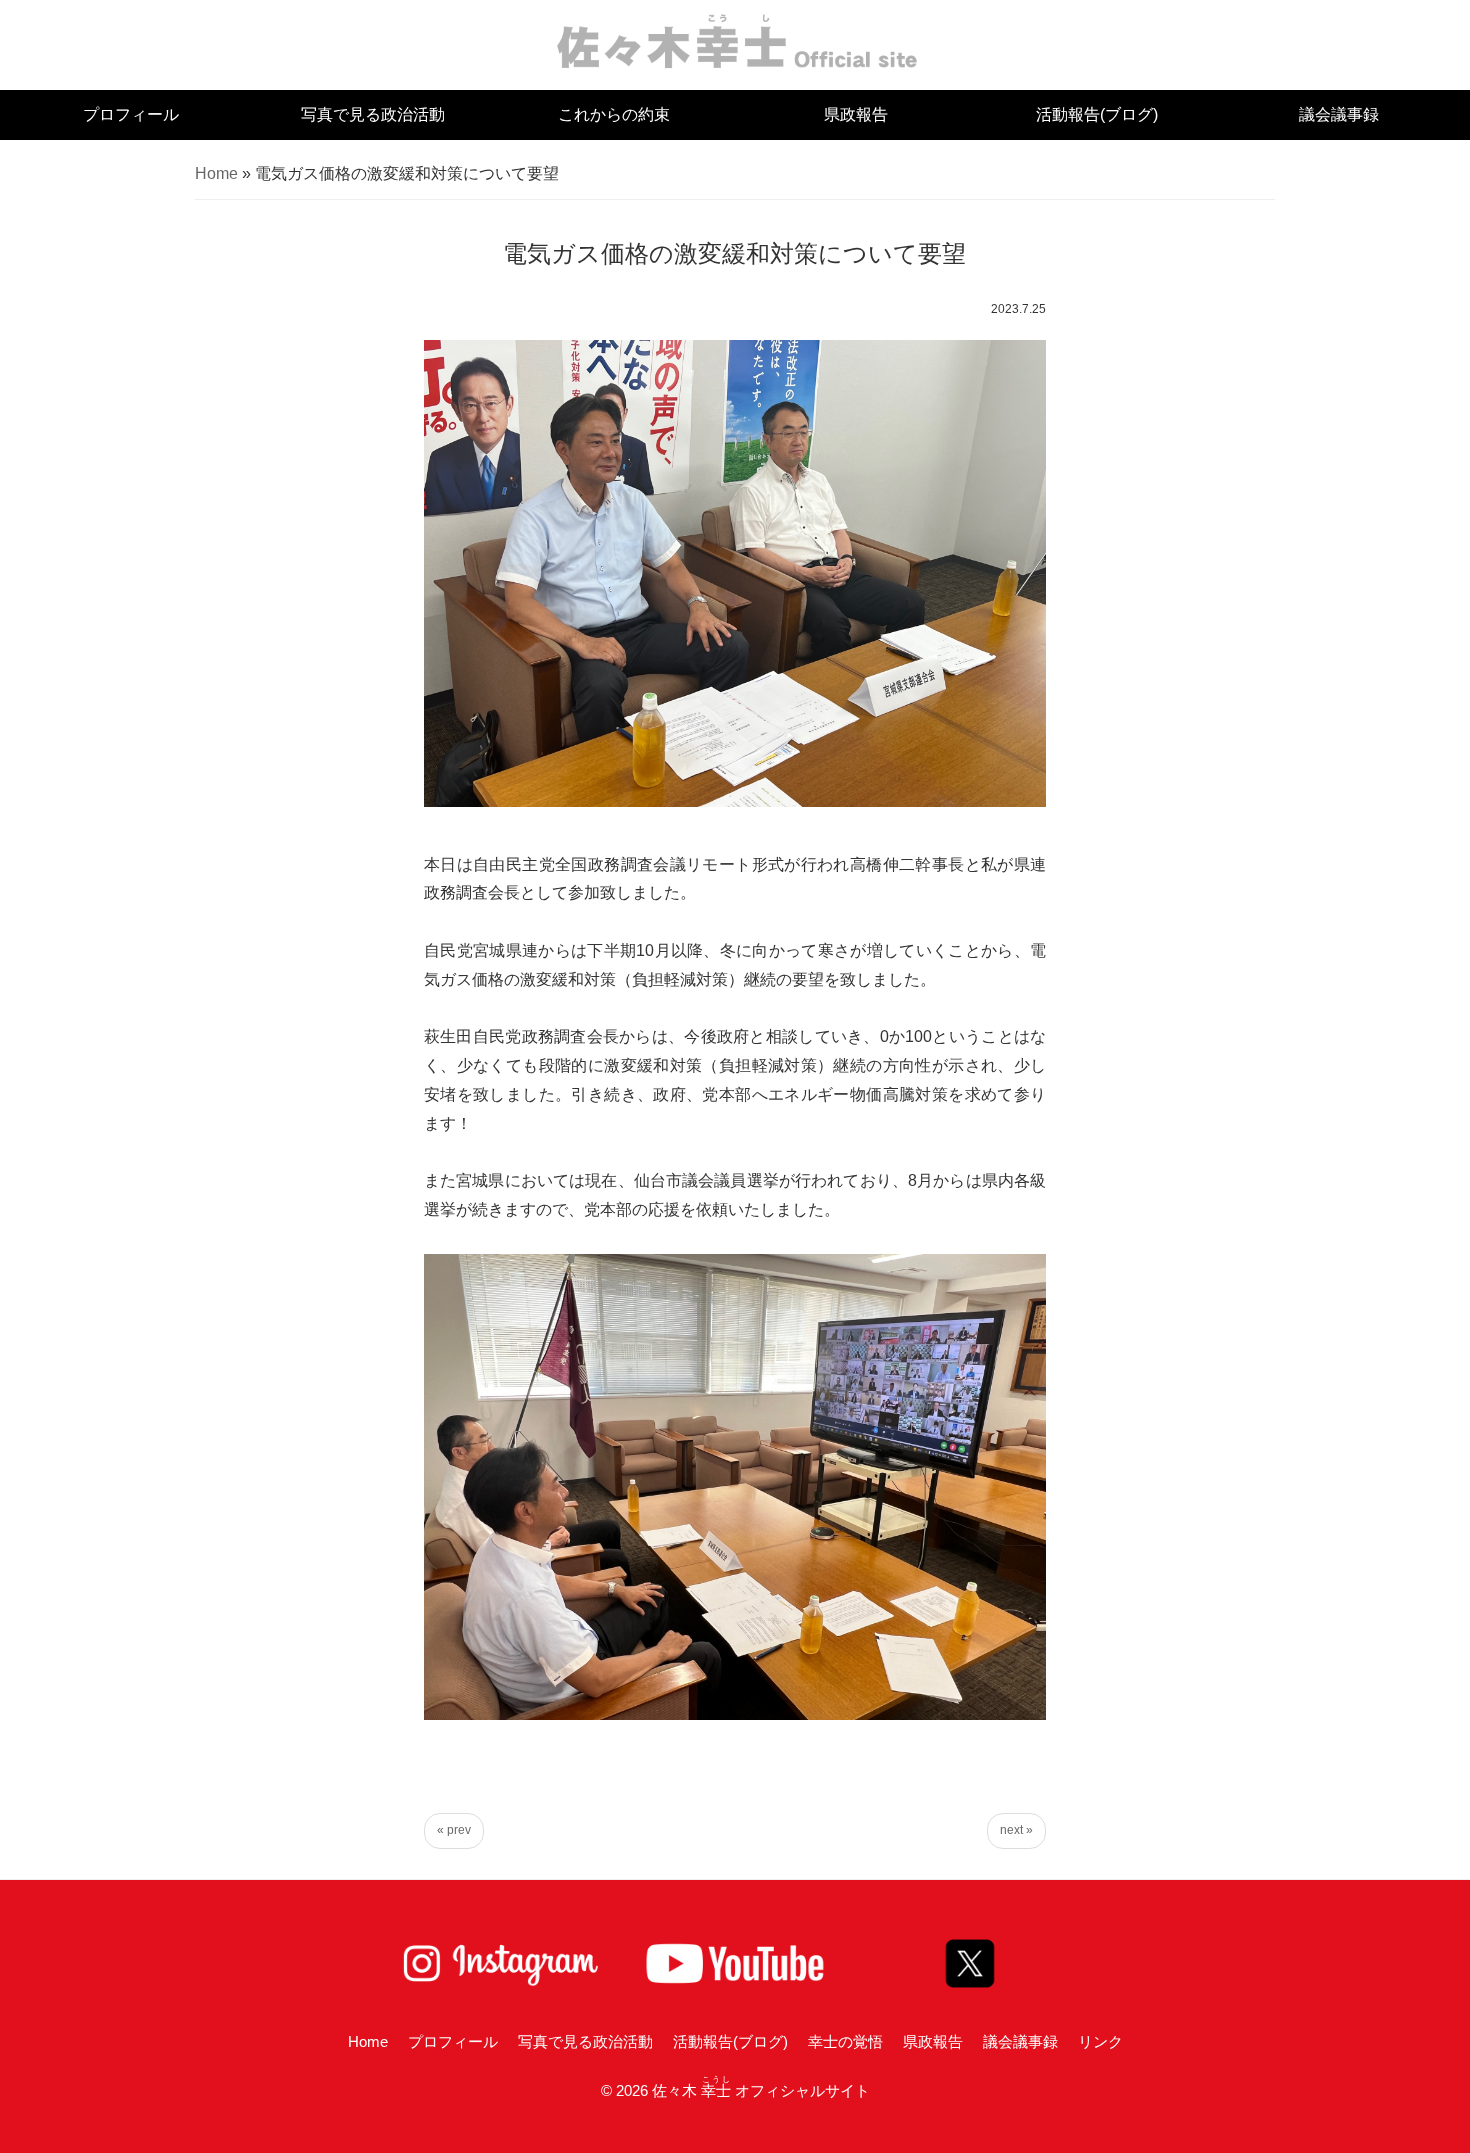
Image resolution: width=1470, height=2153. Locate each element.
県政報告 (856, 114)
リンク (1100, 2041)
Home (216, 173)
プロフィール (131, 114)
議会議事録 (1339, 114)
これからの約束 (614, 114)
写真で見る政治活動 (373, 114)
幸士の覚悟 (845, 2041)
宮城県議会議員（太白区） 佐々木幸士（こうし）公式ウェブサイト (735, 40)
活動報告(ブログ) (1097, 114)
